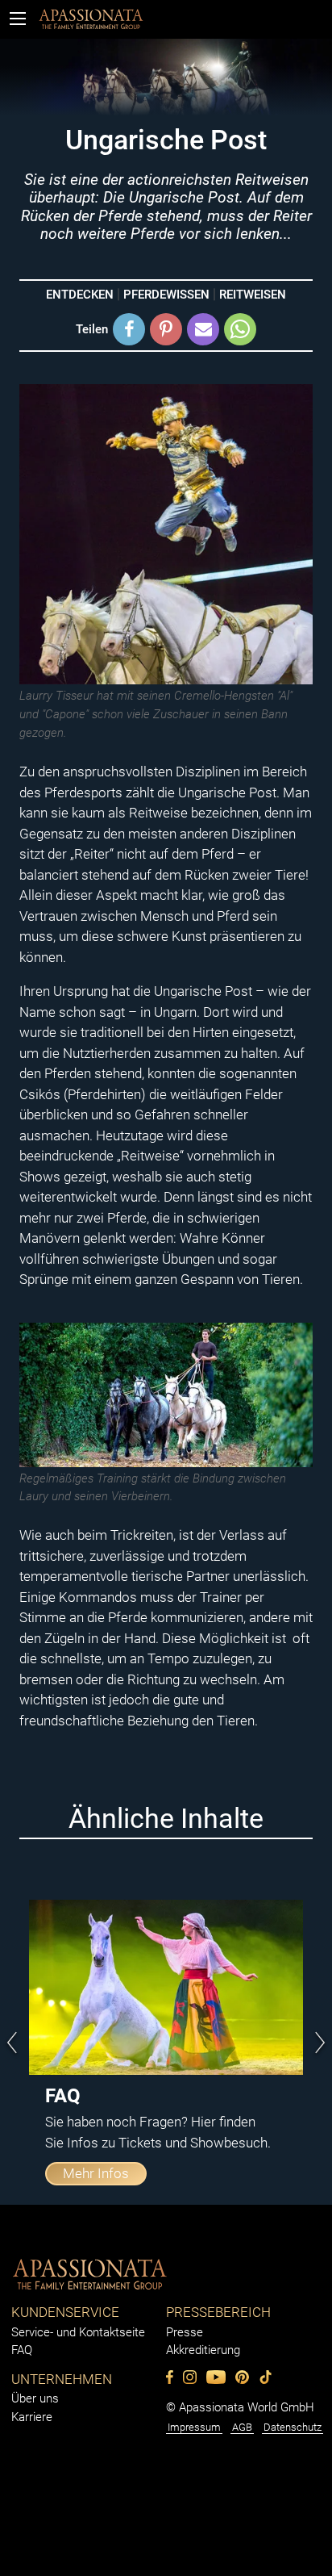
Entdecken (80, 295)
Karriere (32, 2417)
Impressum (194, 2427)
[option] (166, 2043)
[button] (129, 329)
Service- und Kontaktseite (78, 2332)
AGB (242, 2427)
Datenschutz (293, 2427)
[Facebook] (170, 2377)
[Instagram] (190, 2377)
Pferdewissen (166, 295)
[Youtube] (216, 2377)
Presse (185, 2332)
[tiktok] (266, 2377)
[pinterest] (242, 2377)
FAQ (22, 2350)
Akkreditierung (203, 2350)
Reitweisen (253, 295)
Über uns (35, 2398)
